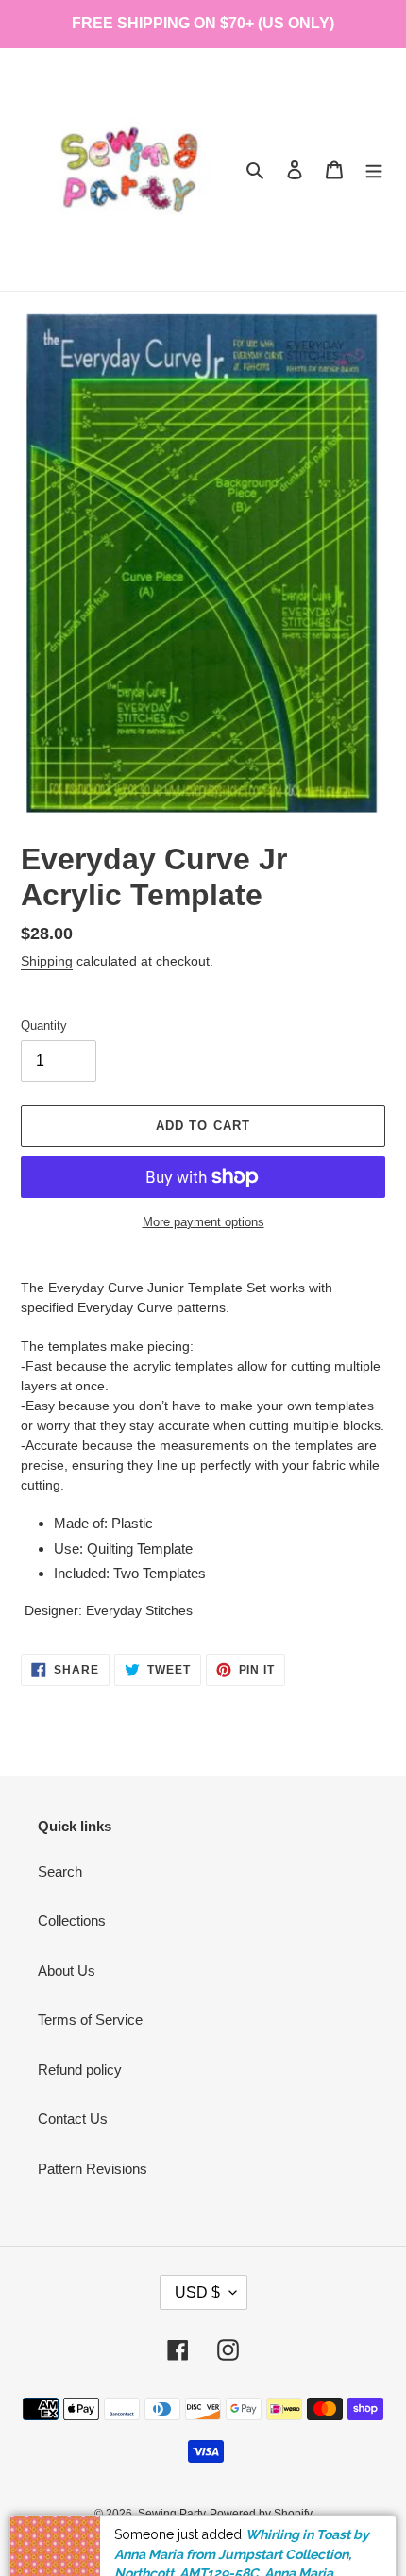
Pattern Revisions (93, 2169)
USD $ (197, 2292)
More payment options (203, 1222)
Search (60, 1871)
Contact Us (73, 2119)
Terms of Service (90, 2020)
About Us (67, 1970)
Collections (72, 1920)
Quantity (44, 1026)
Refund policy (80, 2070)
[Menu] (374, 169)
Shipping (47, 961)
